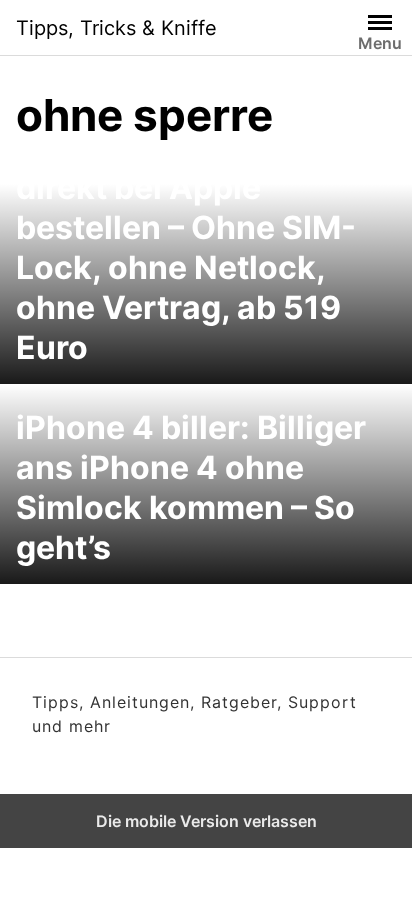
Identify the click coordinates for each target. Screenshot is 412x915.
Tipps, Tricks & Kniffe (116, 28)
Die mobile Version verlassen (206, 821)
